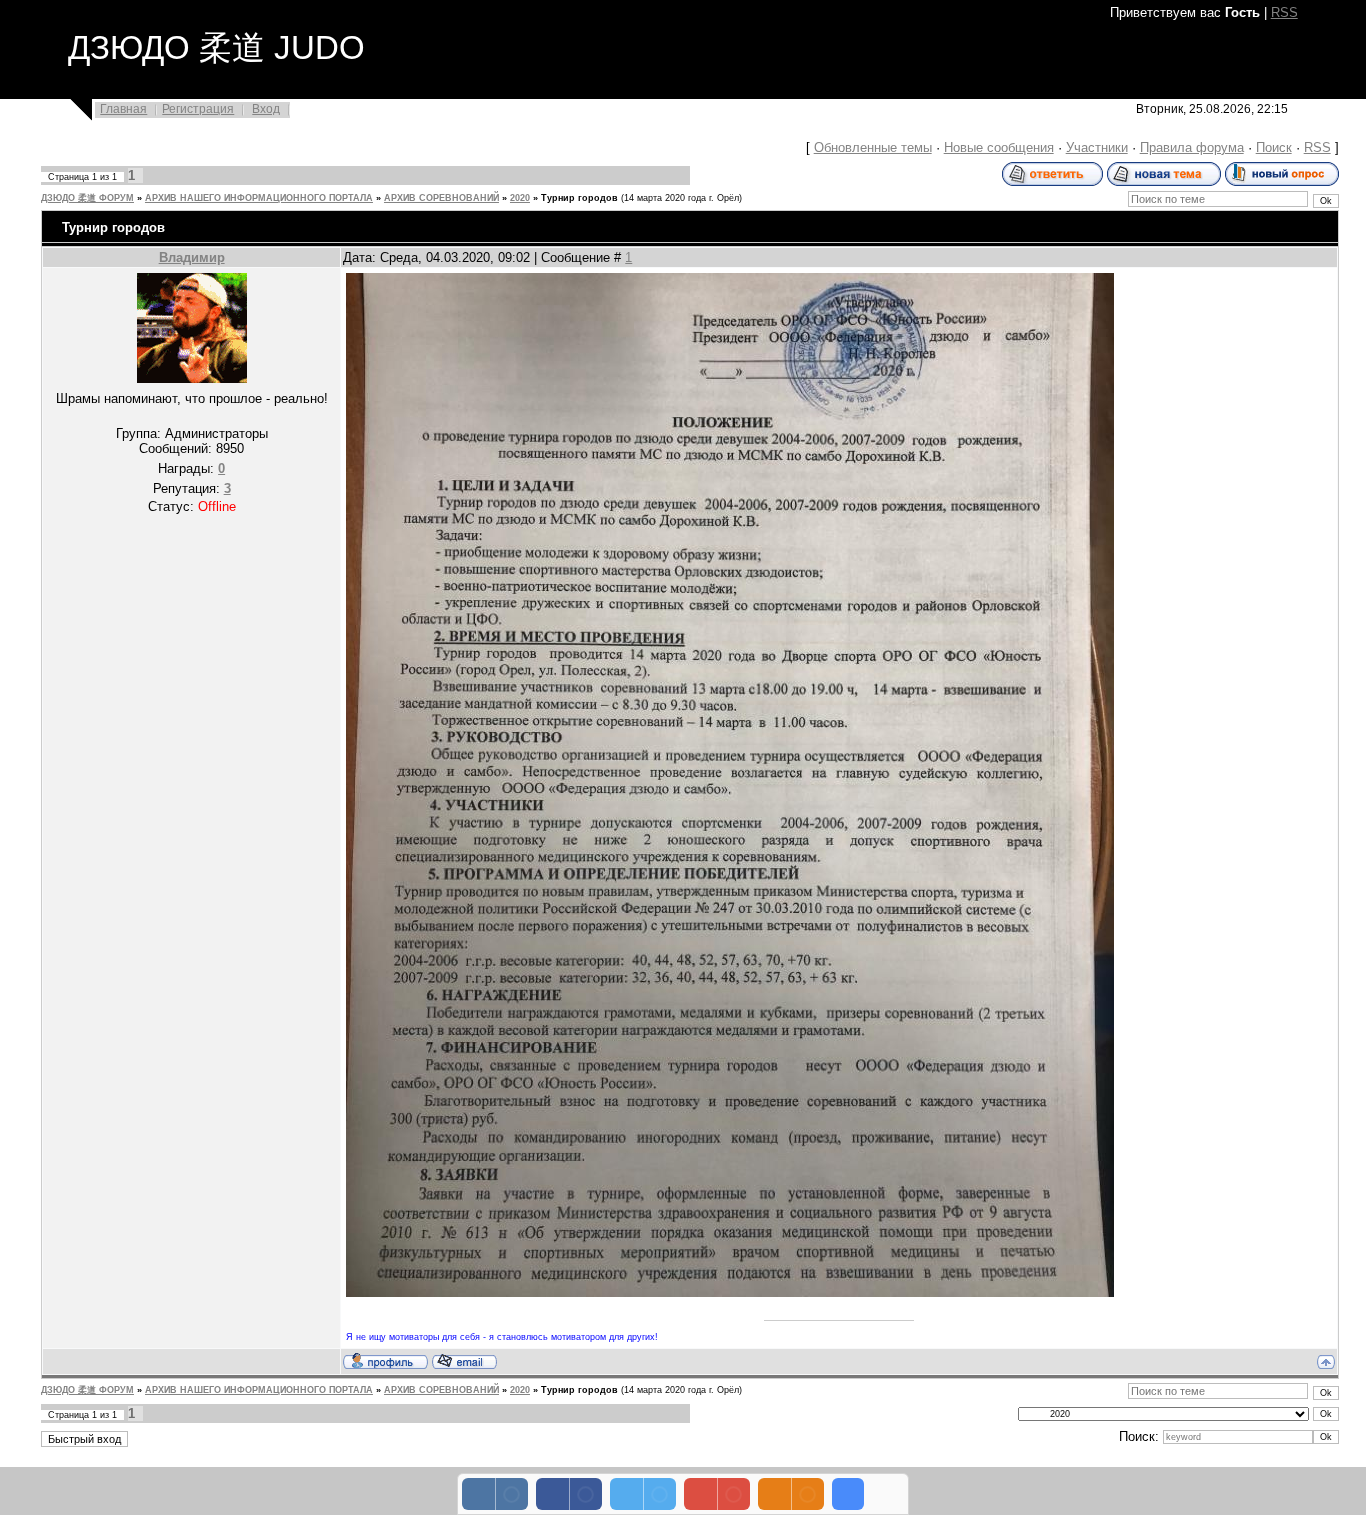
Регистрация (198, 109)
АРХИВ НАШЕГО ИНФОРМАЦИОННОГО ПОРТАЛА (259, 198)
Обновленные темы (873, 147)
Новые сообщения (999, 147)
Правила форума (1192, 147)
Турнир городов (579, 198)
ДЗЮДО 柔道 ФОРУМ (87, 198)
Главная (123, 109)
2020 (520, 198)
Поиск (1274, 147)
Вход (266, 109)
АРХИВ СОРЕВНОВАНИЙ (441, 198)
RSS (1284, 12)
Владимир (192, 257)
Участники (1097, 147)
